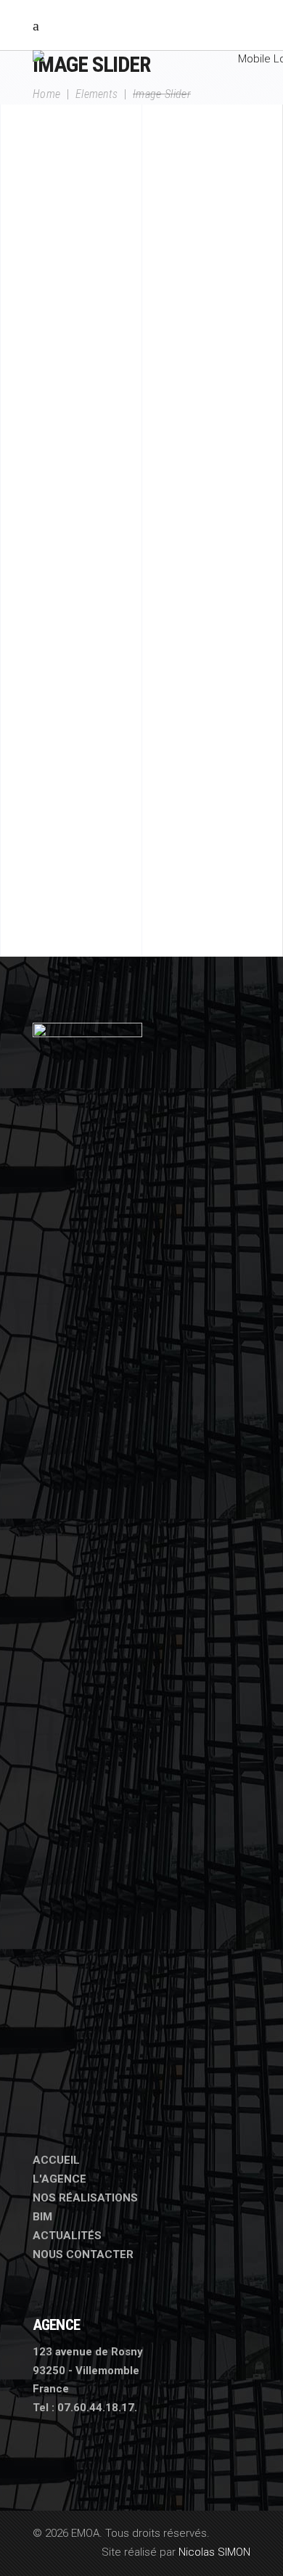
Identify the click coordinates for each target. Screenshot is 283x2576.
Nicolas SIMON (214, 2552)
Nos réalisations (85, 2198)
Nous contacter (83, 2254)
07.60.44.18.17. (97, 2408)
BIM (42, 2217)
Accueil (56, 2160)
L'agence (60, 2179)
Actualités (67, 2236)
